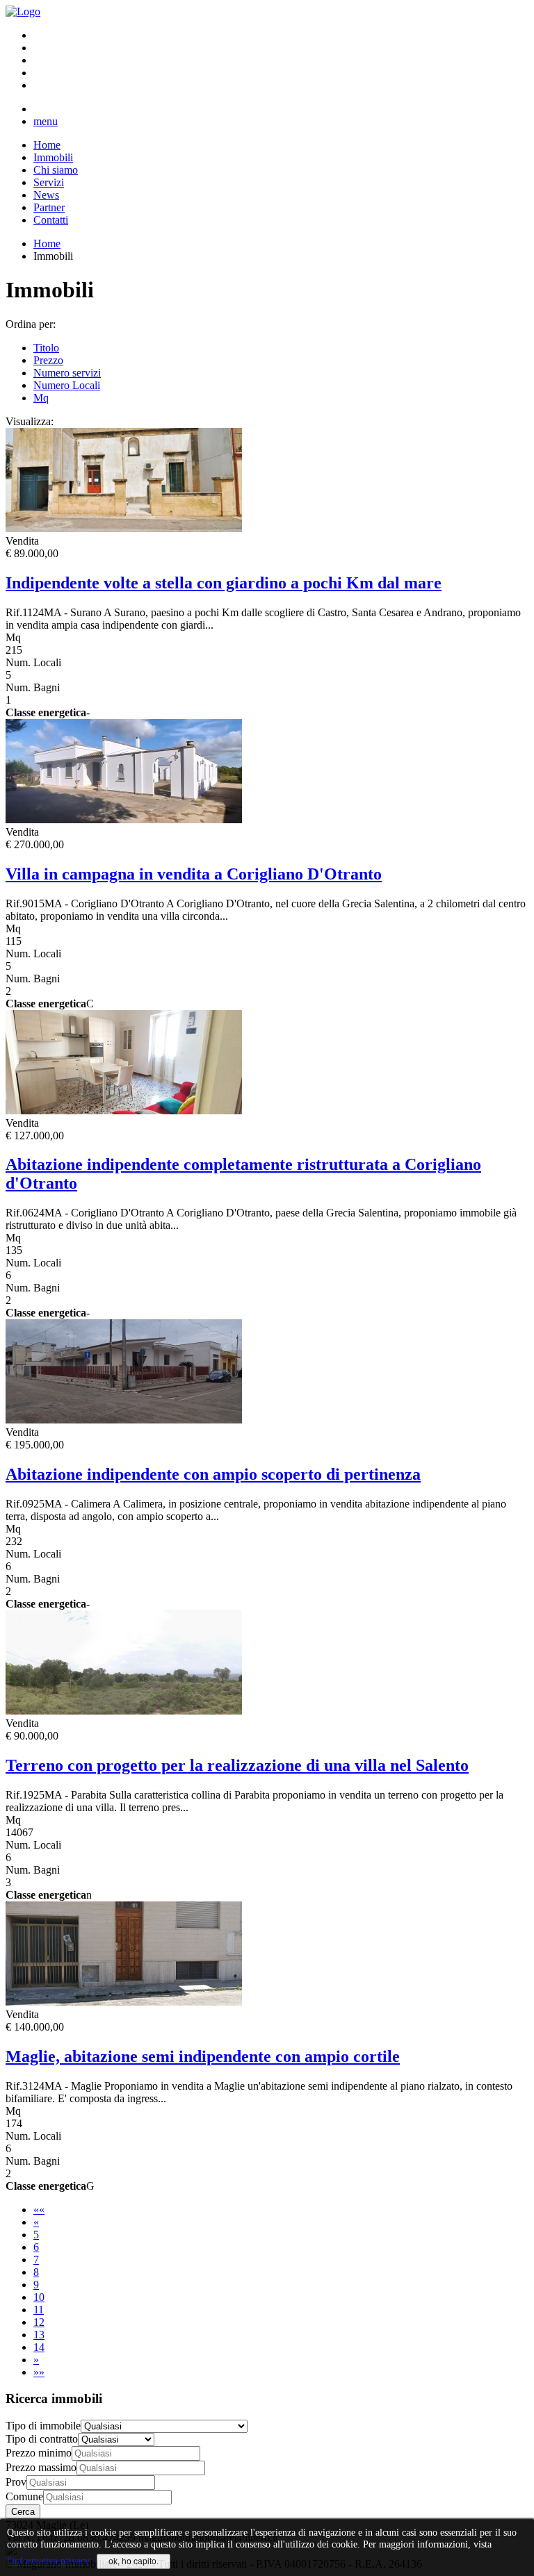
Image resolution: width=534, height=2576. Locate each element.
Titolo (46, 348)
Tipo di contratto (42, 2439)
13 (39, 2335)
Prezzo (48, 360)
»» (39, 2372)
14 (39, 2347)
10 (39, 2297)
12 (39, 2322)
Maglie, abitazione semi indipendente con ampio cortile (203, 2056)
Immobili (53, 157)
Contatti (51, 220)
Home (47, 145)
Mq (41, 398)
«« (39, 2210)
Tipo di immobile (43, 2426)
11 (39, 2310)
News (46, 195)
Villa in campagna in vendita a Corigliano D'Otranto (194, 874)
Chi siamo (56, 170)
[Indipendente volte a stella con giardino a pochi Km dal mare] (124, 528)
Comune (24, 2496)
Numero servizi (67, 373)
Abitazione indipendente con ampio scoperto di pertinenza (213, 1474)
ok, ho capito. (133, 2561)
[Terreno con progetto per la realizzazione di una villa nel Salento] (124, 1711)
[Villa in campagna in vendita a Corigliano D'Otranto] (124, 819)
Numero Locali (67, 385)
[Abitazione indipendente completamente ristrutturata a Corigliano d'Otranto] (124, 1111)
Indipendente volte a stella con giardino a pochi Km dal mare (224, 583)
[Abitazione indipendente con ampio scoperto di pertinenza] (124, 1420)
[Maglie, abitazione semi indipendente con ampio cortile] (124, 2002)
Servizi (49, 182)
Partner (49, 207)
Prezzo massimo (41, 2467)
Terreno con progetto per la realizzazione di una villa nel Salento (237, 1765)
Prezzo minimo (39, 2453)
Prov (16, 2482)
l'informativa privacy (48, 2561)
